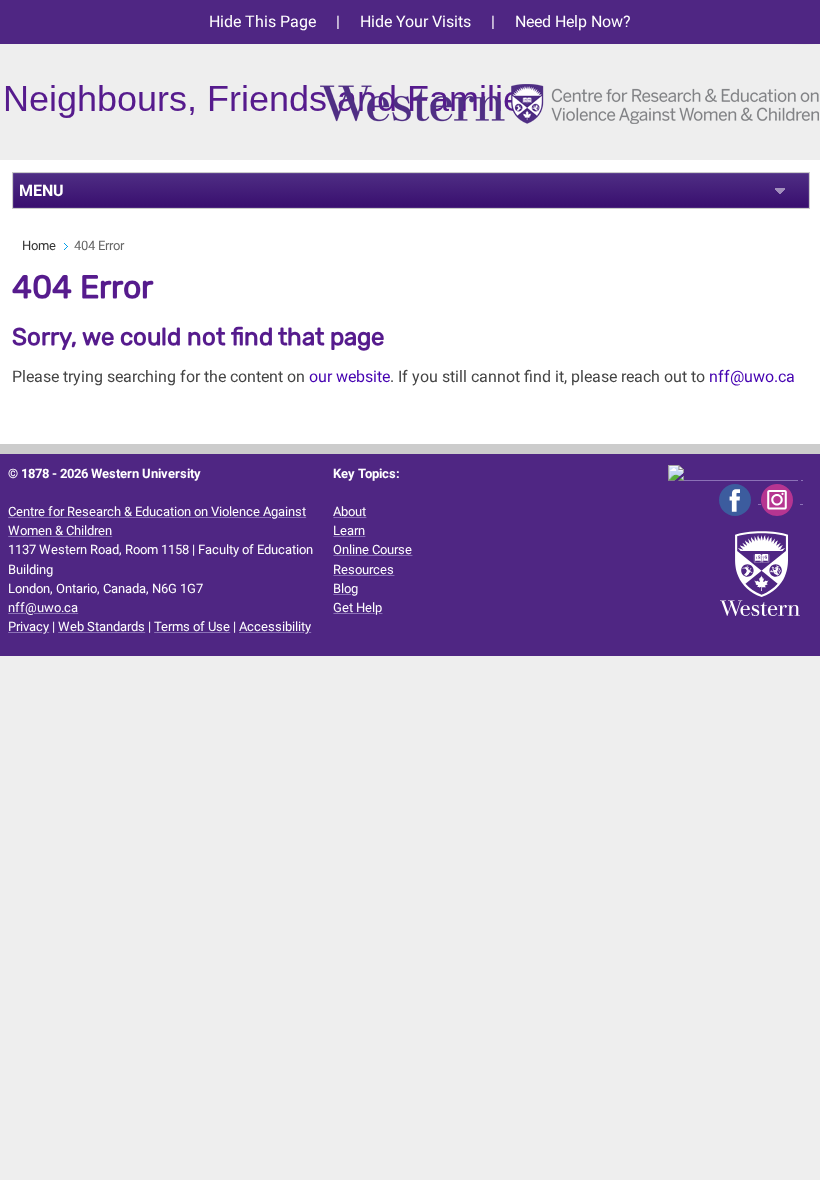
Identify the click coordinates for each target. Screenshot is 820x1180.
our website (349, 376)
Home (39, 245)
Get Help (357, 607)
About (349, 511)
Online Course (372, 549)
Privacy (28, 626)
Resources (363, 569)
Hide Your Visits (415, 21)
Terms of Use (192, 626)
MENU (41, 190)
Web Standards (101, 626)
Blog (345, 588)
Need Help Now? (573, 21)
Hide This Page (262, 21)
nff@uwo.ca (752, 376)
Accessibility (275, 626)
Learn (349, 530)
